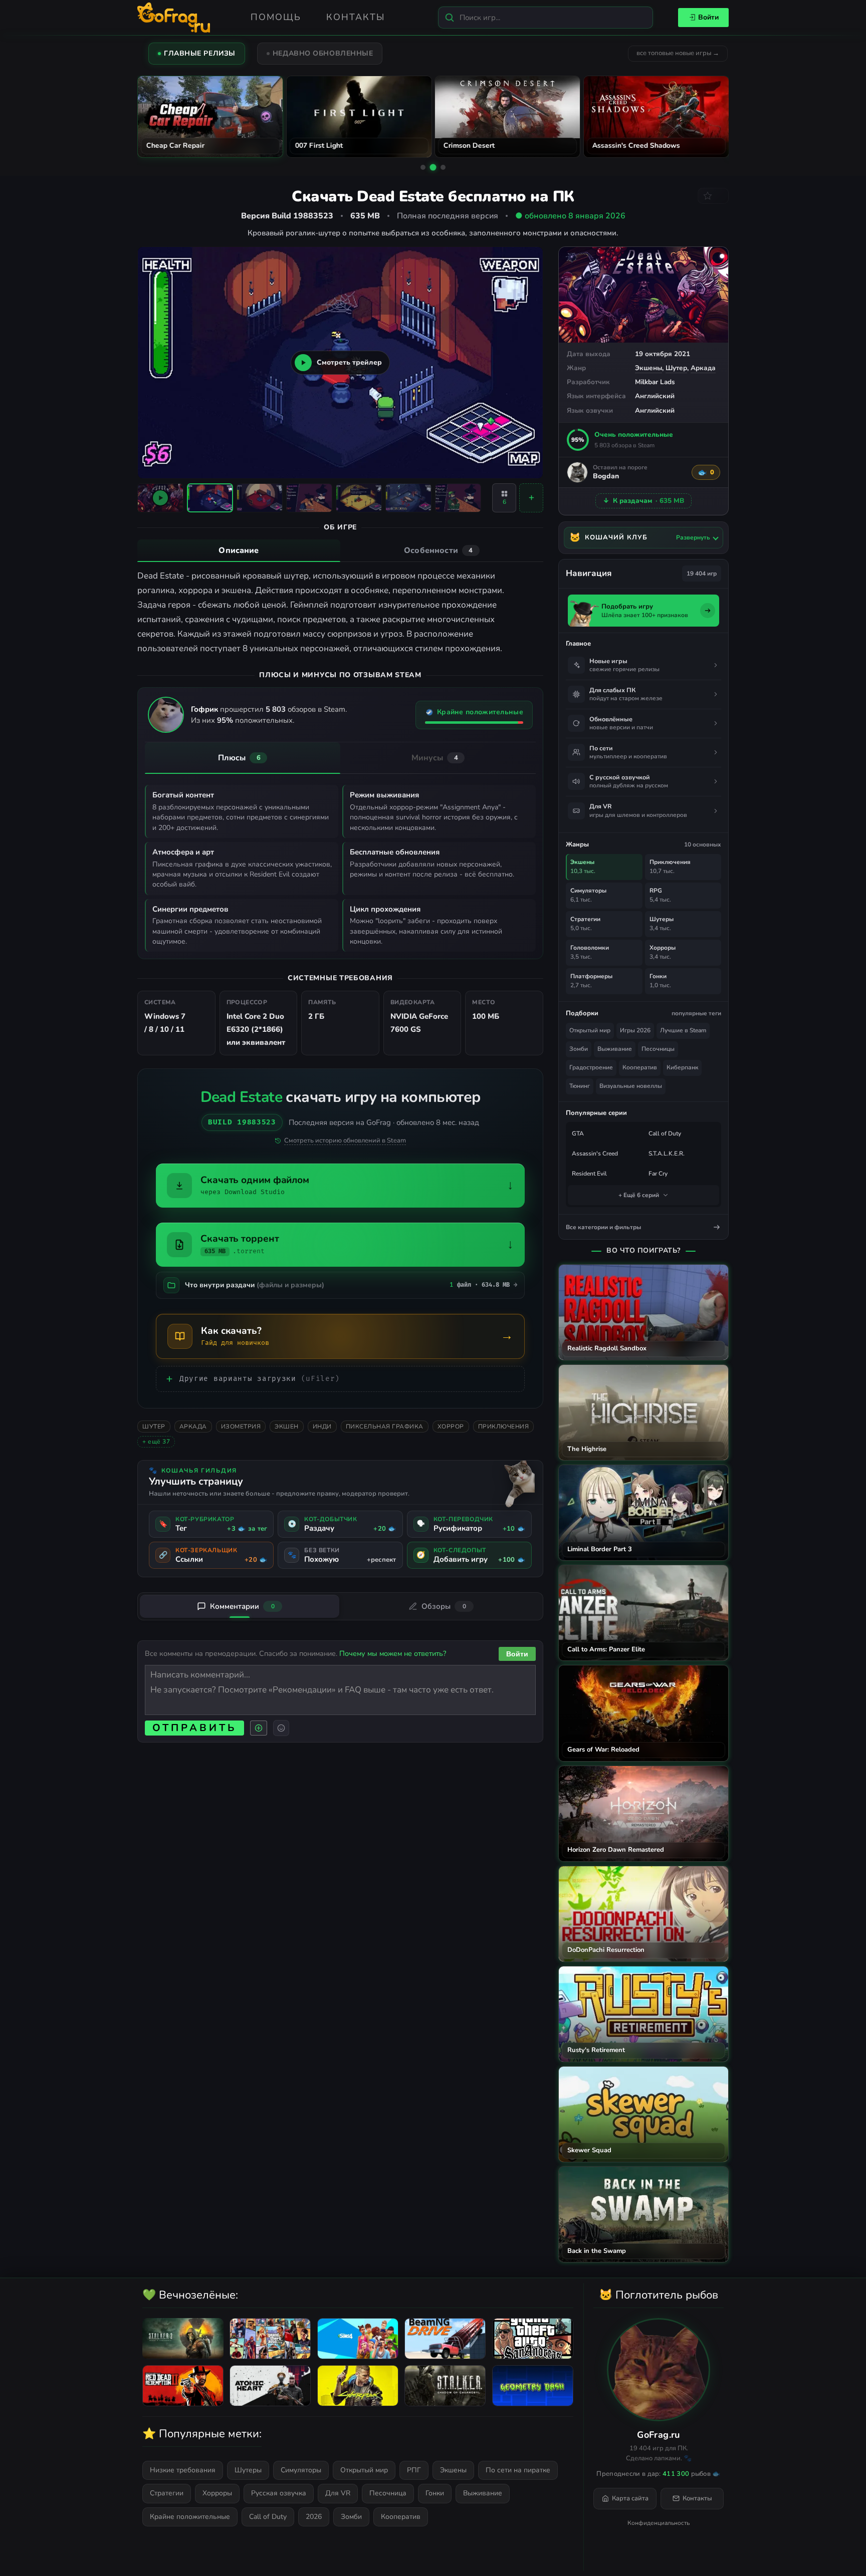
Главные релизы (200, 53)
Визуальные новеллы (631, 1086)
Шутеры (248, 2470)
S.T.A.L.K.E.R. (667, 1154)
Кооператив (640, 1067)
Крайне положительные (190, 2517)
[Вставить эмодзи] (281, 1728)
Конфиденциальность (659, 2523)
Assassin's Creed (595, 1154)
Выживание (615, 1049)
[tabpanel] (340, 612)
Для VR (338, 2493)
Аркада (703, 368)
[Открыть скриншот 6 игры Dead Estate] (458, 498)
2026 (314, 2517)
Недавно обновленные (323, 53)
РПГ (414, 2470)
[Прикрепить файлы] (259, 1728)
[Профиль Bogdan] (577, 472)
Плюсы (239, 758)
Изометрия (241, 1426)
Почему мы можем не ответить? (393, 1653)
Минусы (435, 758)
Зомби (579, 1049)
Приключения (504, 1426)
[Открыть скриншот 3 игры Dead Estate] (309, 498)
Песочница (388, 2493)
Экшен (287, 1426)
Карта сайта (630, 2498)
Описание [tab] (239, 550)
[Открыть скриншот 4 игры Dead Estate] (359, 498)
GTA (578, 1133)
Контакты (356, 17)
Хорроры (217, 2493)
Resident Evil (589, 1174)
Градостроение (591, 1067)
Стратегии (167, 2493)
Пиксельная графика (385, 1426)
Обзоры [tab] (444, 1606)
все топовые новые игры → (678, 53)
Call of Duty (665, 1133)
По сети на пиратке (518, 2470)
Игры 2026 (635, 1030)
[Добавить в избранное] (713, 196)
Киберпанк (682, 1067)
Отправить (194, 1728)
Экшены (648, 368)
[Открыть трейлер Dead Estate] (160, 498)
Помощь (276, 17)
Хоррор (451, 1426)
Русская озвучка (279, 2493)
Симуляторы (301, 2470)
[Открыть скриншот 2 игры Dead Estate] (260, 498)
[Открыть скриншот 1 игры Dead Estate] (210, 498)
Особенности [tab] (438, 550)
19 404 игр (702, 574)
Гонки (435, 2493)
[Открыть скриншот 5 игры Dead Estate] (408, 498)
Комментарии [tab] (242, 1606)
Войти (708, 17)
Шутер (676, 368)
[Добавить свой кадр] (531, 498)
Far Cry (658, 1174)
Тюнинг (580, 1086)
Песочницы (658, 1049)
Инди (322, 1426)
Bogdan (606, 477)
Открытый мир (590, 1030)
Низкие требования (183, 2470)
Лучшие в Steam (683, 1030)
